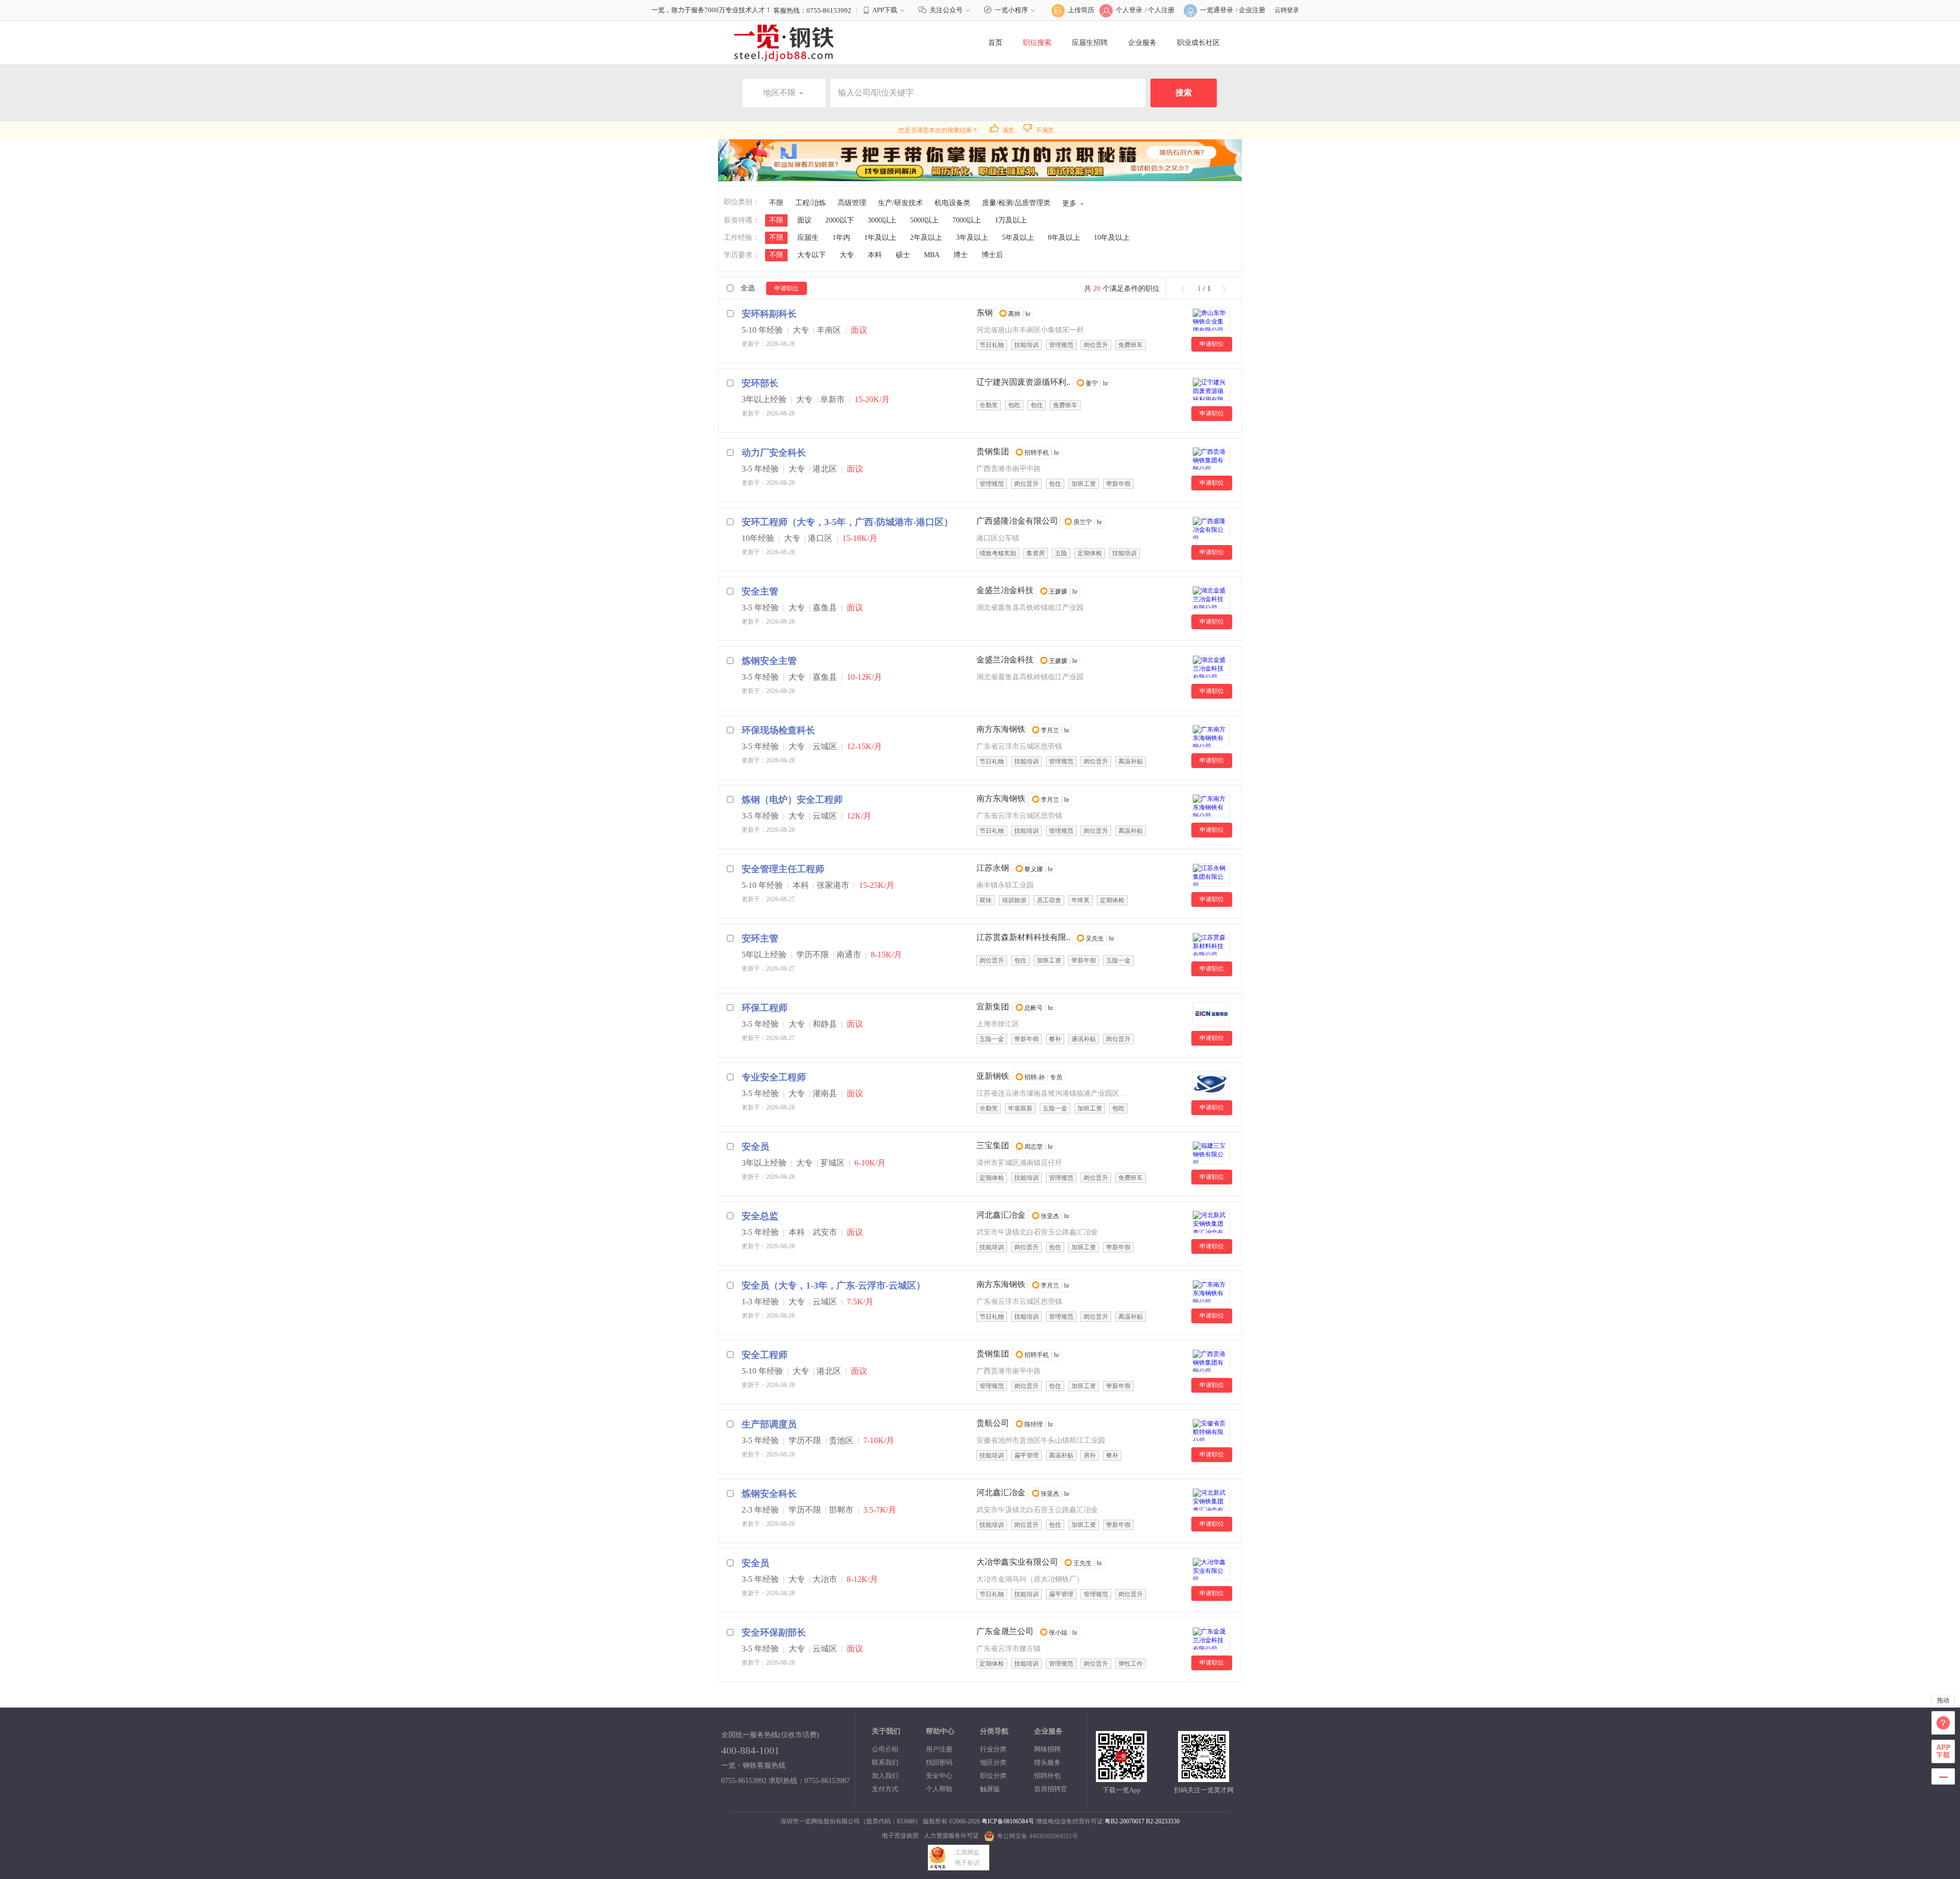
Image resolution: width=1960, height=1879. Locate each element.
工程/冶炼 (811, 203)
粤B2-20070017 (1124, 1821)
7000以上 (967, 220)
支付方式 (885, 1789)
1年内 (841, 238)
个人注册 (1161, 10)
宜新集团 (993, 1007)
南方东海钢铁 (1001, 729)
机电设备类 (952, 203)
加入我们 (885, 1776)
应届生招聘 (1090, 43)
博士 (961, 255)
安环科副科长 (769, 314)
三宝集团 (993, 1145)
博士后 (992, 255)
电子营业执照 (900, 1836)
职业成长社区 (1198, 43)
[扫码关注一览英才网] (1204, 1778)
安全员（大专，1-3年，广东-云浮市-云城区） (834, 1285)
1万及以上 (1011, 220)
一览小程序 (1011, 10)
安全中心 (939, 1776)
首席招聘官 (1051, 1789)
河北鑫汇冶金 (1001, 1215)
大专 (847, 255)
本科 (875, 255)
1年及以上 (880, 238)
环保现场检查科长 (778, 730)
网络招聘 (1047, 1749)
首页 (995, 43)
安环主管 (760, 938)
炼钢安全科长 (769, 1494)
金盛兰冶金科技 (1005, 590)
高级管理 (852, 203)
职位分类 (993, 1776)
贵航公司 (993, 1423)
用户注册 (939, 1749)
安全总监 (760, 1216)
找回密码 (939, 1762)
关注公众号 (946, 10)
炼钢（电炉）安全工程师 (792, 800)
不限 (776, 203)
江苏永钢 (993, 868)
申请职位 (787, 288)
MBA (932, 255)
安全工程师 (765, 1355)
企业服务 (1142, 43)
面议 (804, 220)
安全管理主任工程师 (783, 869)
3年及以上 (972, 238)
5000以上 (924, 220)
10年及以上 (1112, 238)
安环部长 (760, 383)
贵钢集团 (993, 451)
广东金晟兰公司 (1005, 1631)
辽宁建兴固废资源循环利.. (1023, 382)
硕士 (903, 255)
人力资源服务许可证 (951, 1836)
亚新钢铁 (993, 1076)
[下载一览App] (1121, 1778)
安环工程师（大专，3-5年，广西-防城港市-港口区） (847, 522)
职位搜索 (1037, 43)
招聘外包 (1047, 1776)
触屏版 (990, 1789)
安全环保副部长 (774, 1633)
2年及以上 (926, 238)
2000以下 (840, 220)
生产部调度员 (769, 1424)
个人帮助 (939, 1789)
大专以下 (812, 255)
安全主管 (760, 591)
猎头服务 (1047, 1762)
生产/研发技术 (900, 203)
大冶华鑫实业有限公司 (1017, 1562)
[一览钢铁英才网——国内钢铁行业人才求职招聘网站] (784, 42)
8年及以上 (1064, 238)
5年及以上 (1018, 238)
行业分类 (993, 1749)
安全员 (755, 1147)
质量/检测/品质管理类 (1016, 203)
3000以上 (882, 220)
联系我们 (885, 1762)
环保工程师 (765, 1008)
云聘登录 (1287, 10)
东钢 (985, 313)
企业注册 (1252, 10)
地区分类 (993, 1762)
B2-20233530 (1163, 1821)
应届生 (808, 238)
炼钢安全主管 (769, 661)
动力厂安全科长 (774, 453)
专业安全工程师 (774, 1077)
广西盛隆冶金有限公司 (1017, 521)
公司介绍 (885, 1749)
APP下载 (885, 10)
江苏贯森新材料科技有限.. (1023, 937)
